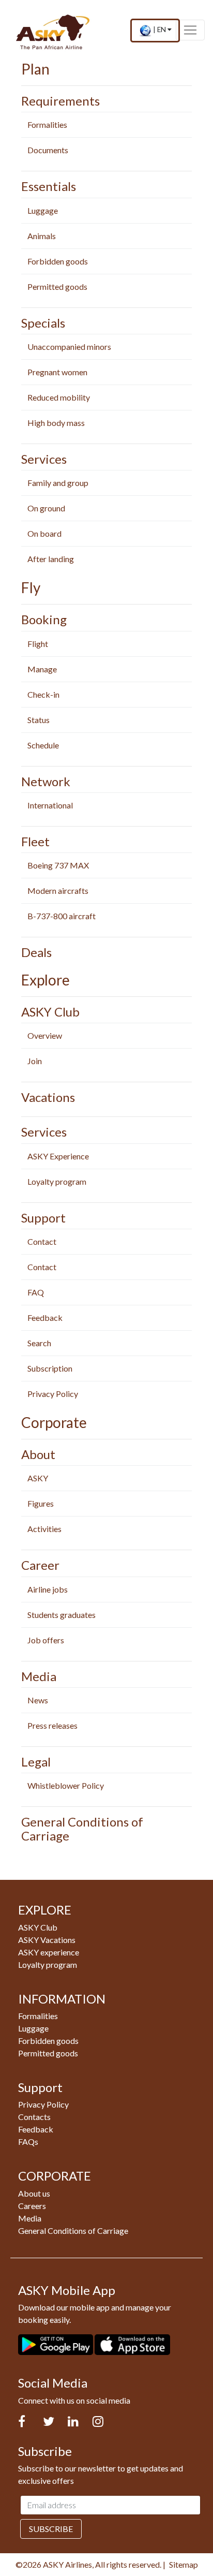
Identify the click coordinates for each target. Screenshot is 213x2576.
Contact (42, 1241)
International (50, 805)
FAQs (28, 2141)
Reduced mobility (59, 397)
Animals (42, 236)
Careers (32, 2206)
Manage (42, 669)
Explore (45, 980)
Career (40, 1565)
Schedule (43, 745)
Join (35, 1061)
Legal (36, 1762)
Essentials (49, 186)
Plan (35, 69)
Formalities (47, 124)
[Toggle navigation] (190, 30)
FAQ (36, 1292)
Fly (31, 587)
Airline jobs (48, 1589)
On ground (46, 508)
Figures (41, 1503)
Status (39, 720)
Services (44, 459)
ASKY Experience (58, 1156)
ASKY (38, 1478)
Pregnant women (57, 372)
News (38, 1700)
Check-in (43, 694)
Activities (44, 1529)
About (38, 1454)
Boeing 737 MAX (58, 865)
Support (43, 1218)
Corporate (54, 1422)
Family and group (58, 483)
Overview (45, 1035)
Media (39, 1676)
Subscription (50, 1368)
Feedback (45, 1318)
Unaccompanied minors (69, 347)
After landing (51, 559)
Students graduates (62, 1615)
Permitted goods (57, 286)
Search (39, 1343)
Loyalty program (57, 1181)
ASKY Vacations (47, 1940)
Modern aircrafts (58, 890)
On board (44, 533)
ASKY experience (49, 1952)
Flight (38, 644)
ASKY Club (50, 1012)
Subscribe (51, 2529)
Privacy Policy (53, 1394)
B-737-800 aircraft (62, 916)
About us (34, 2193)
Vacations (48, 1097)
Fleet (35, 841)
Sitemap (184, 2564)
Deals (36, 952)
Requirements (60, 101)
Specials (43, 323)
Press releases (52, 1725)
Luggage (43, 210)
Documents (48, 150)
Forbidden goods (58, 261)
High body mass (56, 423)
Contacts (34, 2117)
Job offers (46, 1640)
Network (46, 781)
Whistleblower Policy (66, 1785)
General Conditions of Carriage (82, 1828)
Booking (44, 619)
